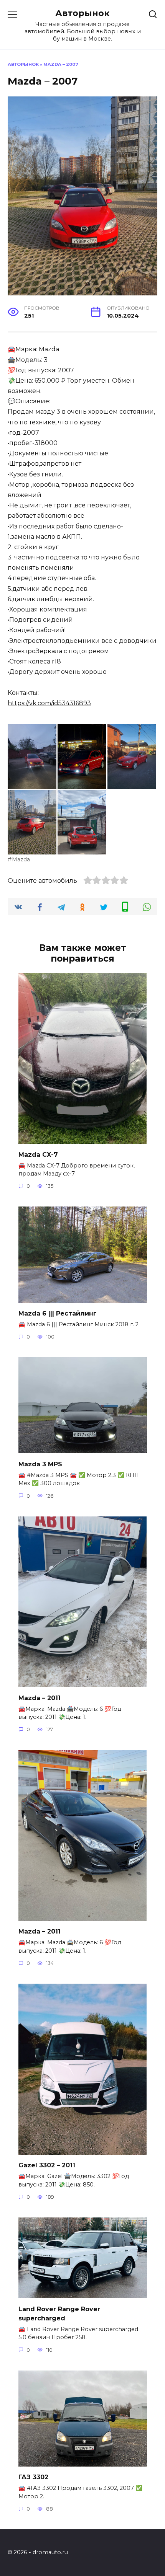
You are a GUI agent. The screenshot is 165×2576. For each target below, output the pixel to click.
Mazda (21, 859)
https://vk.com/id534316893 (49, 703)
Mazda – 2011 (40, 1698)
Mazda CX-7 (38, 1154)
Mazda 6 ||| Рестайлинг (58, 1313)
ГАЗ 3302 (33, 2477)
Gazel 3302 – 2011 (47, 2165)
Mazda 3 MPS (40, 1464)
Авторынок (82, 13)
